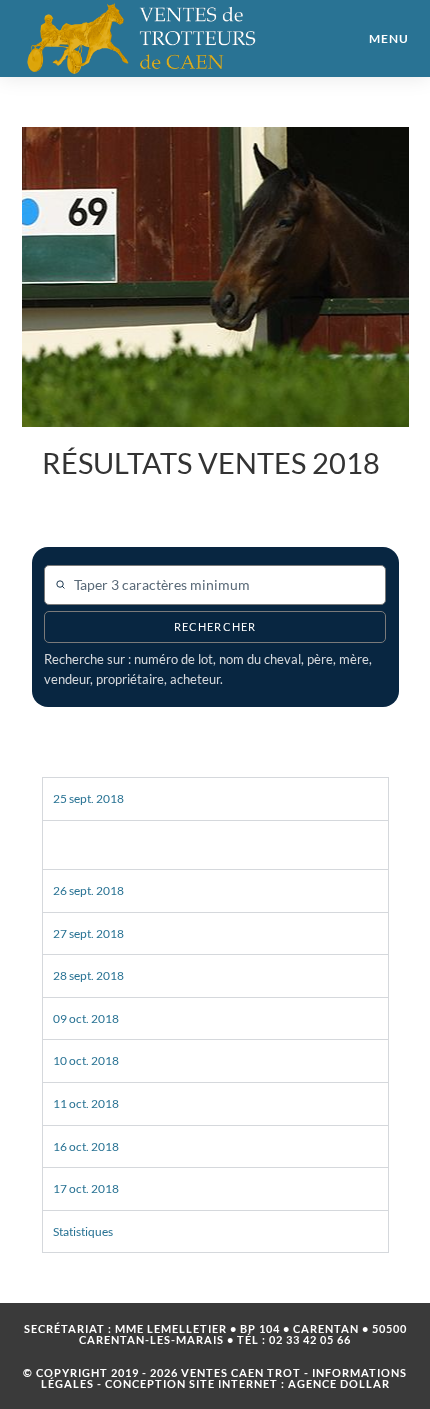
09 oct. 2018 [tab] (86, 1018)
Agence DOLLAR (339, 1383)
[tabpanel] (215, 844)
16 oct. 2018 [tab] (86, 1146)
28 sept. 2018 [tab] (88, 975)
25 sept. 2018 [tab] (88, 798)
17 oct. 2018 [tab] (86, 1188)
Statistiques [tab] (83, 1231)
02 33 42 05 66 (310, 1339)
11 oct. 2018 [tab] (86, 1103)
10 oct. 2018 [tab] (86, 1060)
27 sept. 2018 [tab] (88, 933)
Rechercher (215, 627)
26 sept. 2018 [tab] (88, 890)
